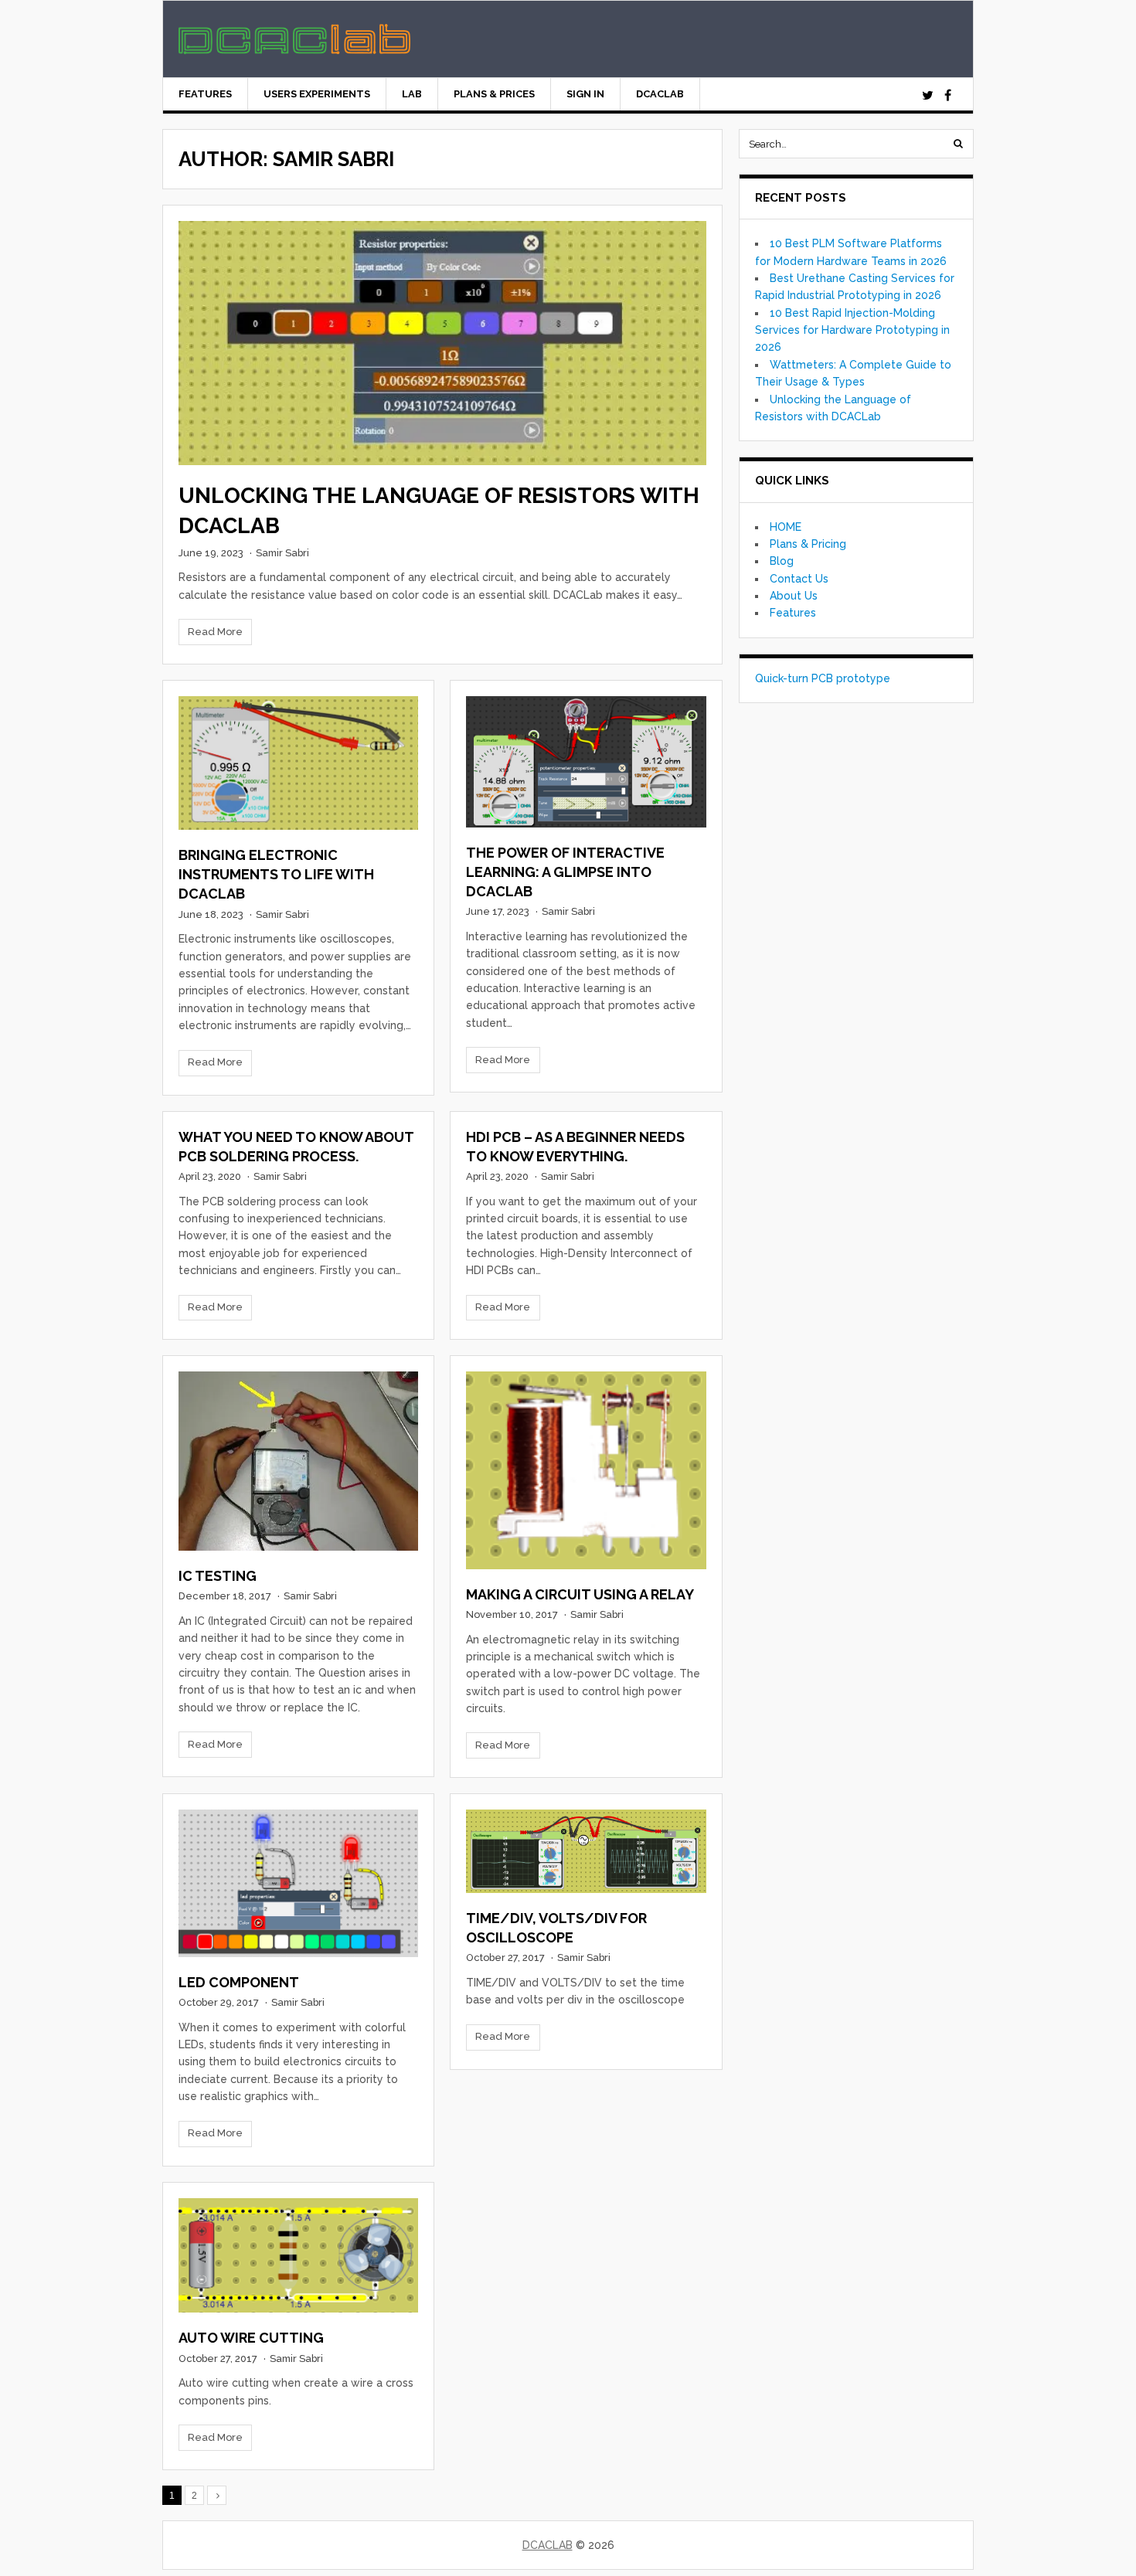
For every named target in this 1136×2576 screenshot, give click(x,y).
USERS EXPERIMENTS (317, 94)
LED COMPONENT (239, 1982)
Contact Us (799, 579)
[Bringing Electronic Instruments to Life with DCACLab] (298, 763)
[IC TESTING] (298, 1461)
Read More (215, 632)
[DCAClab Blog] (294, 46)
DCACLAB (548, 2545)
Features (793, 613)
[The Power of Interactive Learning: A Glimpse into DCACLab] (586, 761)
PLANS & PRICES (494, 94)
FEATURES (205, 94)
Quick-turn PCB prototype (823, 678)
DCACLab (660, 94)
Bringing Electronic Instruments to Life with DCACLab (276, 874)
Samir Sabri (282, 553)
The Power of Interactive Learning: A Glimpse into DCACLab (565, 872)
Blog (782, 561)
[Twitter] (927, 96)
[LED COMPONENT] (298, 1883)
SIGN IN (585, 94)
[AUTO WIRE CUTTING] (298, 2256)
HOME (786, 527)
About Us (794, 596)
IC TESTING (218, 1576)
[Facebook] (947, 96)
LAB (412, 94)
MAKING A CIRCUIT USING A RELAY (580, 1594)
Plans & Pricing (808, 544)
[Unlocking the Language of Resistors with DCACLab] (442, 343)
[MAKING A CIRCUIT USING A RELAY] (586, 1470)
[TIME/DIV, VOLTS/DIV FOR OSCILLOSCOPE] (586, 1851)
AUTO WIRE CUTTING (251, 2338)
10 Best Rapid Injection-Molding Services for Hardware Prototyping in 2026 (852, 330)
